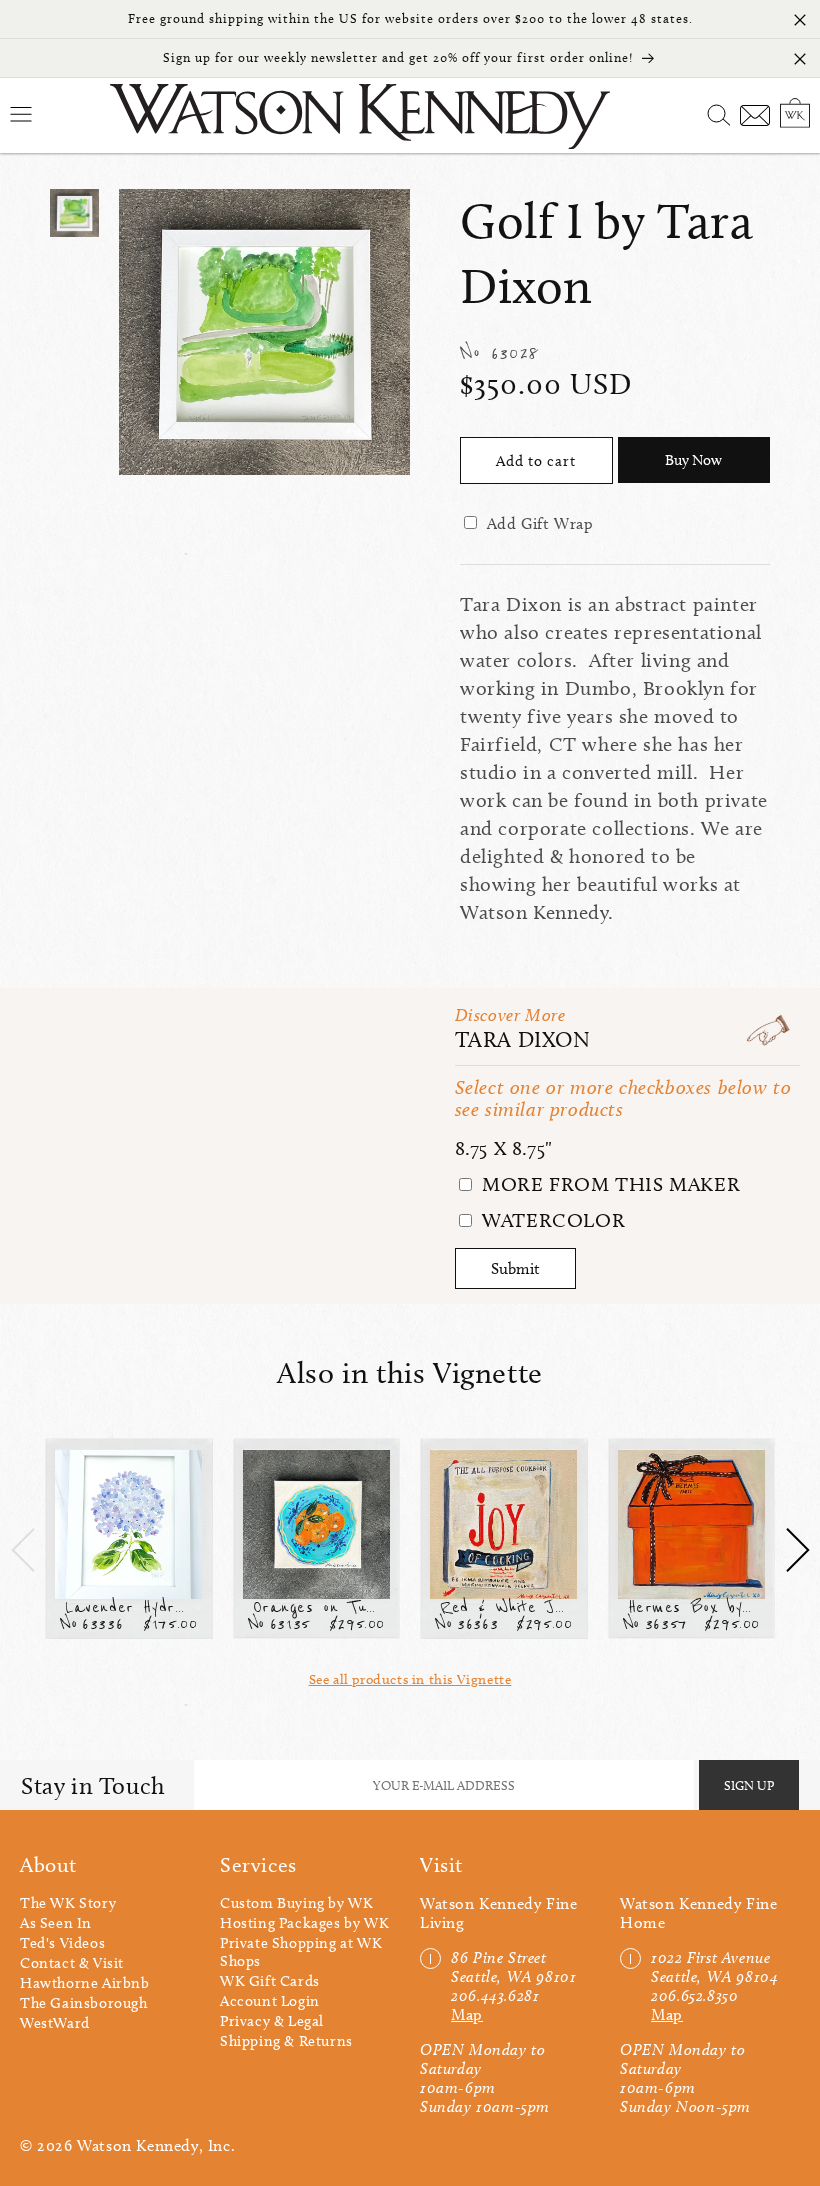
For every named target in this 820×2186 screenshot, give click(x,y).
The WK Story (68, 1903)
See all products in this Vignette (410, 1679)
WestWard (55, 2023)
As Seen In (56, 1923)
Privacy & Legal (272, 2021)
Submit (515, 1268)
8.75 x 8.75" (504, 1148)
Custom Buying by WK (296, 1903)
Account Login (270, 2001)
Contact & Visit (72, 1963)
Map (467, 2014)
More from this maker (609, 1184)
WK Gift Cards (270, 1981)
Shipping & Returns (286, 2041)
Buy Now (693, 460)
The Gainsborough (84, 2003)
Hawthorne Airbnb (85, 1983)
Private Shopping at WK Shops (301, 1952)
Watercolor (551, 1220)
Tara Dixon (523, 1039)
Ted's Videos (62, 1943)
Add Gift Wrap (540, 523)
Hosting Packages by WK (304, 1923)
